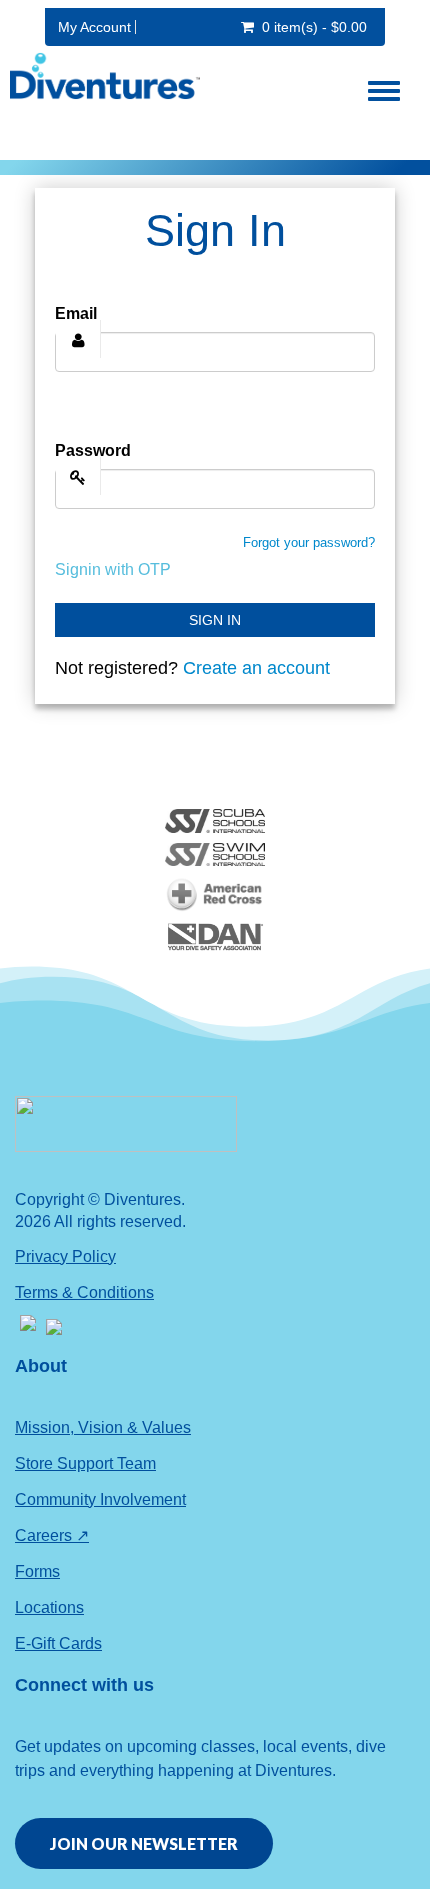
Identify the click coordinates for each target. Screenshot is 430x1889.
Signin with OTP (113, 569)
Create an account (256, 668)
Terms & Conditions (84, 1292)
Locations (49, 1607)
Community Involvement (100, 1499)
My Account (94, 27)
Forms (37, 1571)
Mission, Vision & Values (103, 1427)
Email (76, 313)
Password (93, 450)
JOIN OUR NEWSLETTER (144, 1843)
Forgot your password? (309, 542)
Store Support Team (85, 1463)
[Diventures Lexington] (100, 76)
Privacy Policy (65, 1256)
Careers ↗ (52, 1535)
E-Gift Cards (58, 1643)
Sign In (215, 620)
